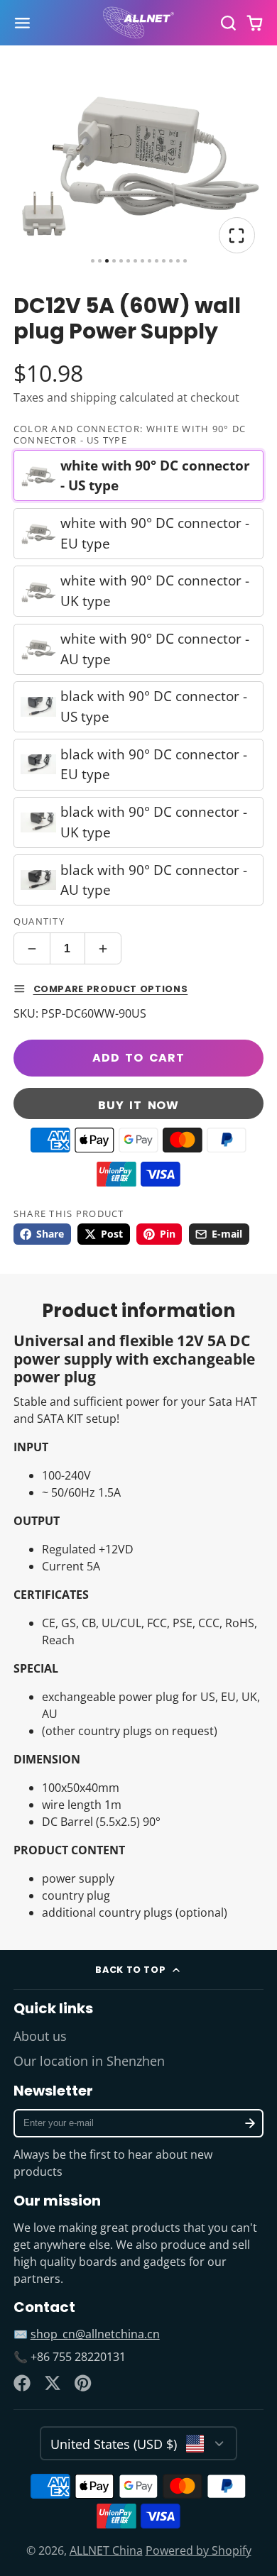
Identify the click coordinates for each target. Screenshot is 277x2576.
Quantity (39, 921)
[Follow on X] (53, 2383)
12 (171, 261)
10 (157, 261)
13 (178, 261)
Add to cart (138, 1058)
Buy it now (138, 1105)
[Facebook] (22, 2383)
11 (164, 261)
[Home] (138, 23)
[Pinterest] (83, 2383)
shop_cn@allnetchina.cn (95, 2334)
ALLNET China (106, 2550)
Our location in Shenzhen (89, 2061)
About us (40, 2036)
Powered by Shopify (199, 2550)
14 (185, 261)
